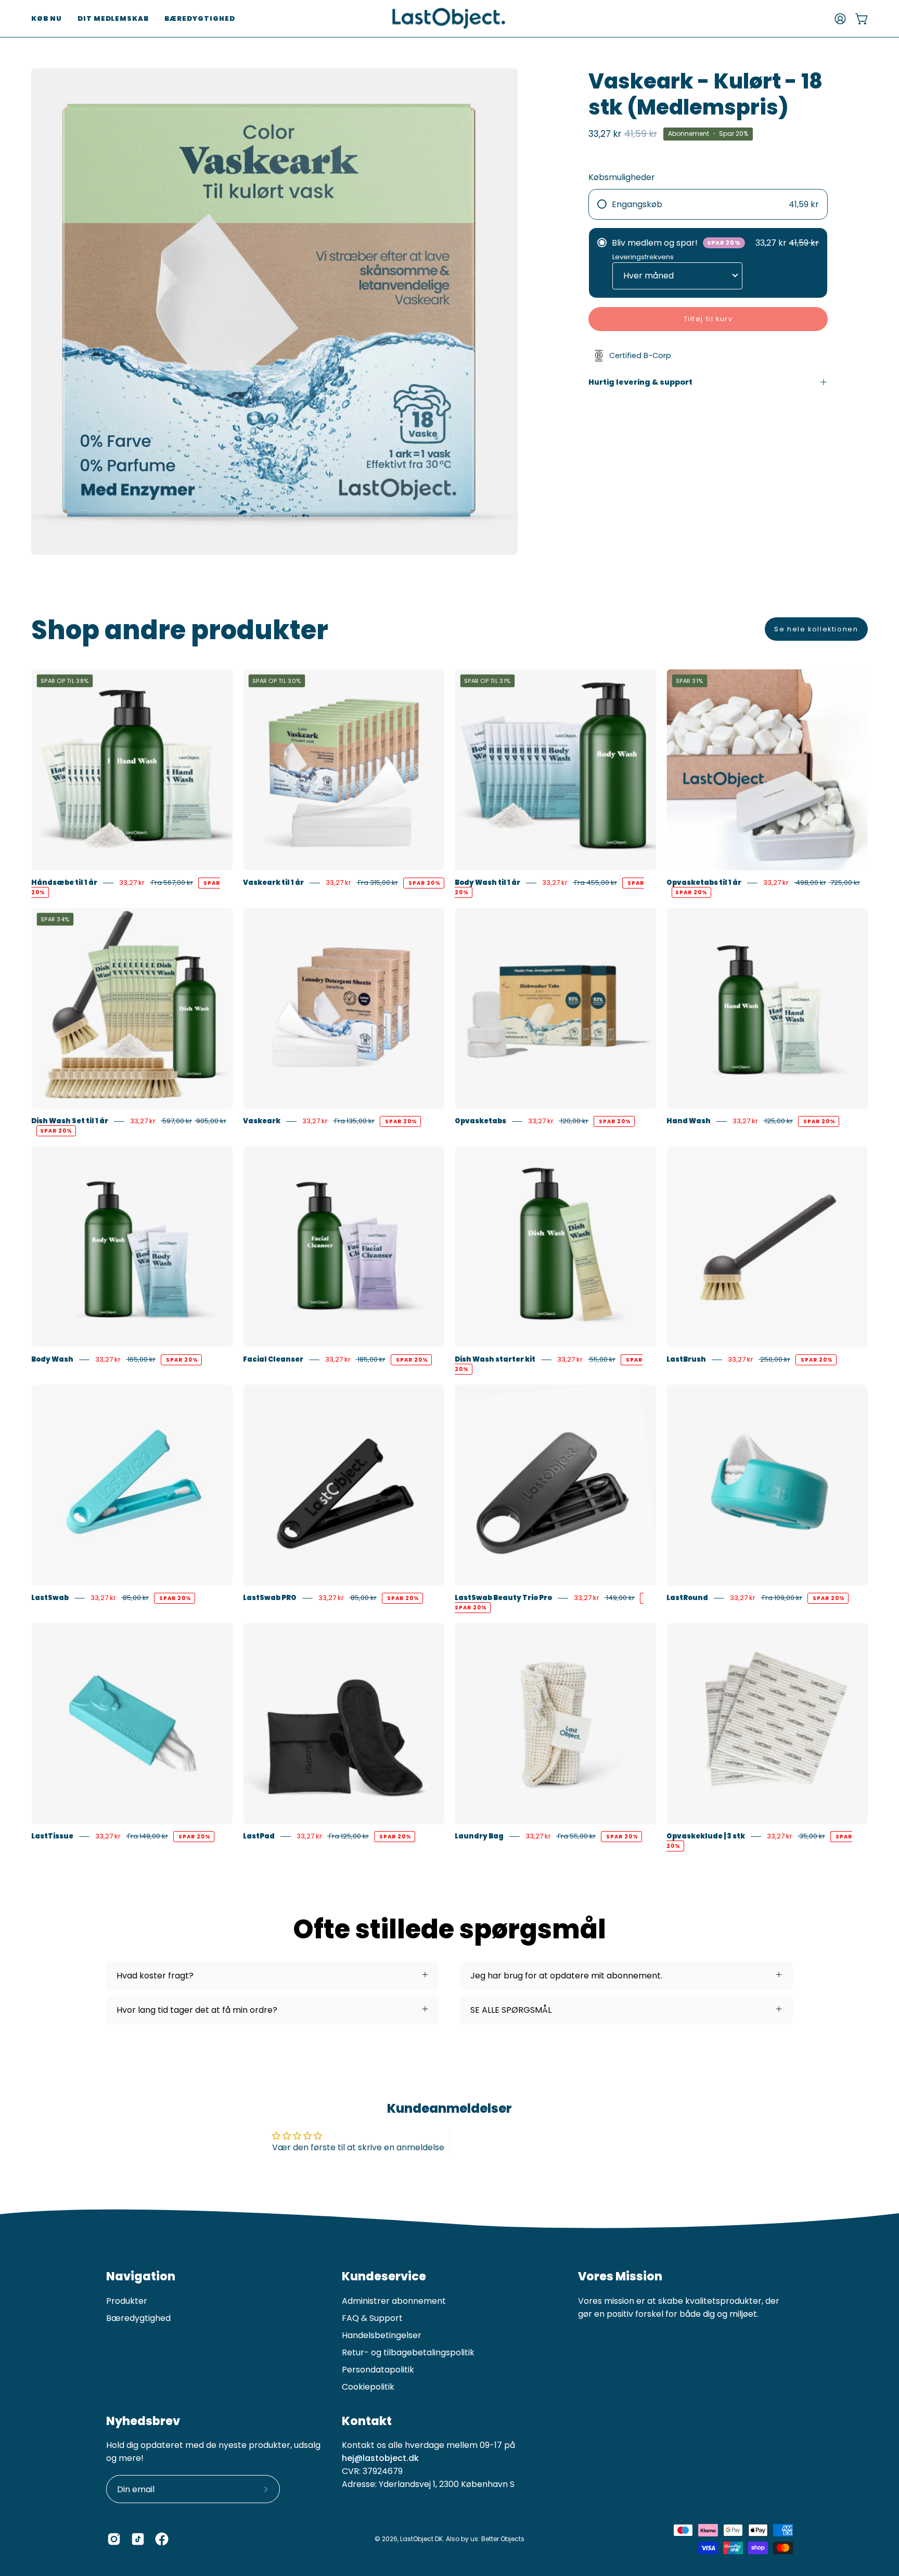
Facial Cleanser (273, 1359)
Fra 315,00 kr (377, 883)
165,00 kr (141, 1359)
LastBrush (686, 1359)
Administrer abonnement (394, 2301)
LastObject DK (421, 2539)
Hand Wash (689, 1121)
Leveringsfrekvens (643, 257)
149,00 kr (620, 1598)
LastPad (259, 1836)
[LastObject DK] (449, 18)
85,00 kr (135, 1598)
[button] (47, 18)
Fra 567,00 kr (171, 883)
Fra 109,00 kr (781, 1598)
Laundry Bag (479, 1836)
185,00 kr (371, 1359)
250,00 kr (774, 1359)
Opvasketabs (480, 1121)
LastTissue (52, 1836)
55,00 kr (602, 1359)
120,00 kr (574, 1121)
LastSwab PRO (270, 1598)
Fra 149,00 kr (147, 1836)
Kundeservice (384, 2277)
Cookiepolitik (368, 2387)
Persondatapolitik (378, 2370)
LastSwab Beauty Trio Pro (503, 1598)
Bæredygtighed (138, 2318)
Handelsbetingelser (382, 2335)
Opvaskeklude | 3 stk (706, 1836)
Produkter (127, 2301)
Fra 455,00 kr (595, 883)
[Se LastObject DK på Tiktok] (138, 2539)
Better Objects (503, 2539)
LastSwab (50, 1598)
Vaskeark (262, 1121)
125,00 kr (778, 1121)
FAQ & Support (372, 2318)
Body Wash (52, 1359)
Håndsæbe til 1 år (64, 883)
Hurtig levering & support (640, 382)
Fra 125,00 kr (348, 1836)
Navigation (141, 2277)
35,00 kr (811, 1836)
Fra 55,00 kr (576, 1836)
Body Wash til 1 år (487, 883)
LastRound (687, 1598)
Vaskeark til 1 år (273, 883)
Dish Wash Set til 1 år (70, 1121)
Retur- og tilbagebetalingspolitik (408, 2352)
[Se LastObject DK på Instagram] (114, 2539)
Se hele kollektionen (816, 629)
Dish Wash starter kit (495, 1359)
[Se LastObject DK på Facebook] (162, 2539)
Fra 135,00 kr (354, 1121)
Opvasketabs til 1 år (704, 883)
